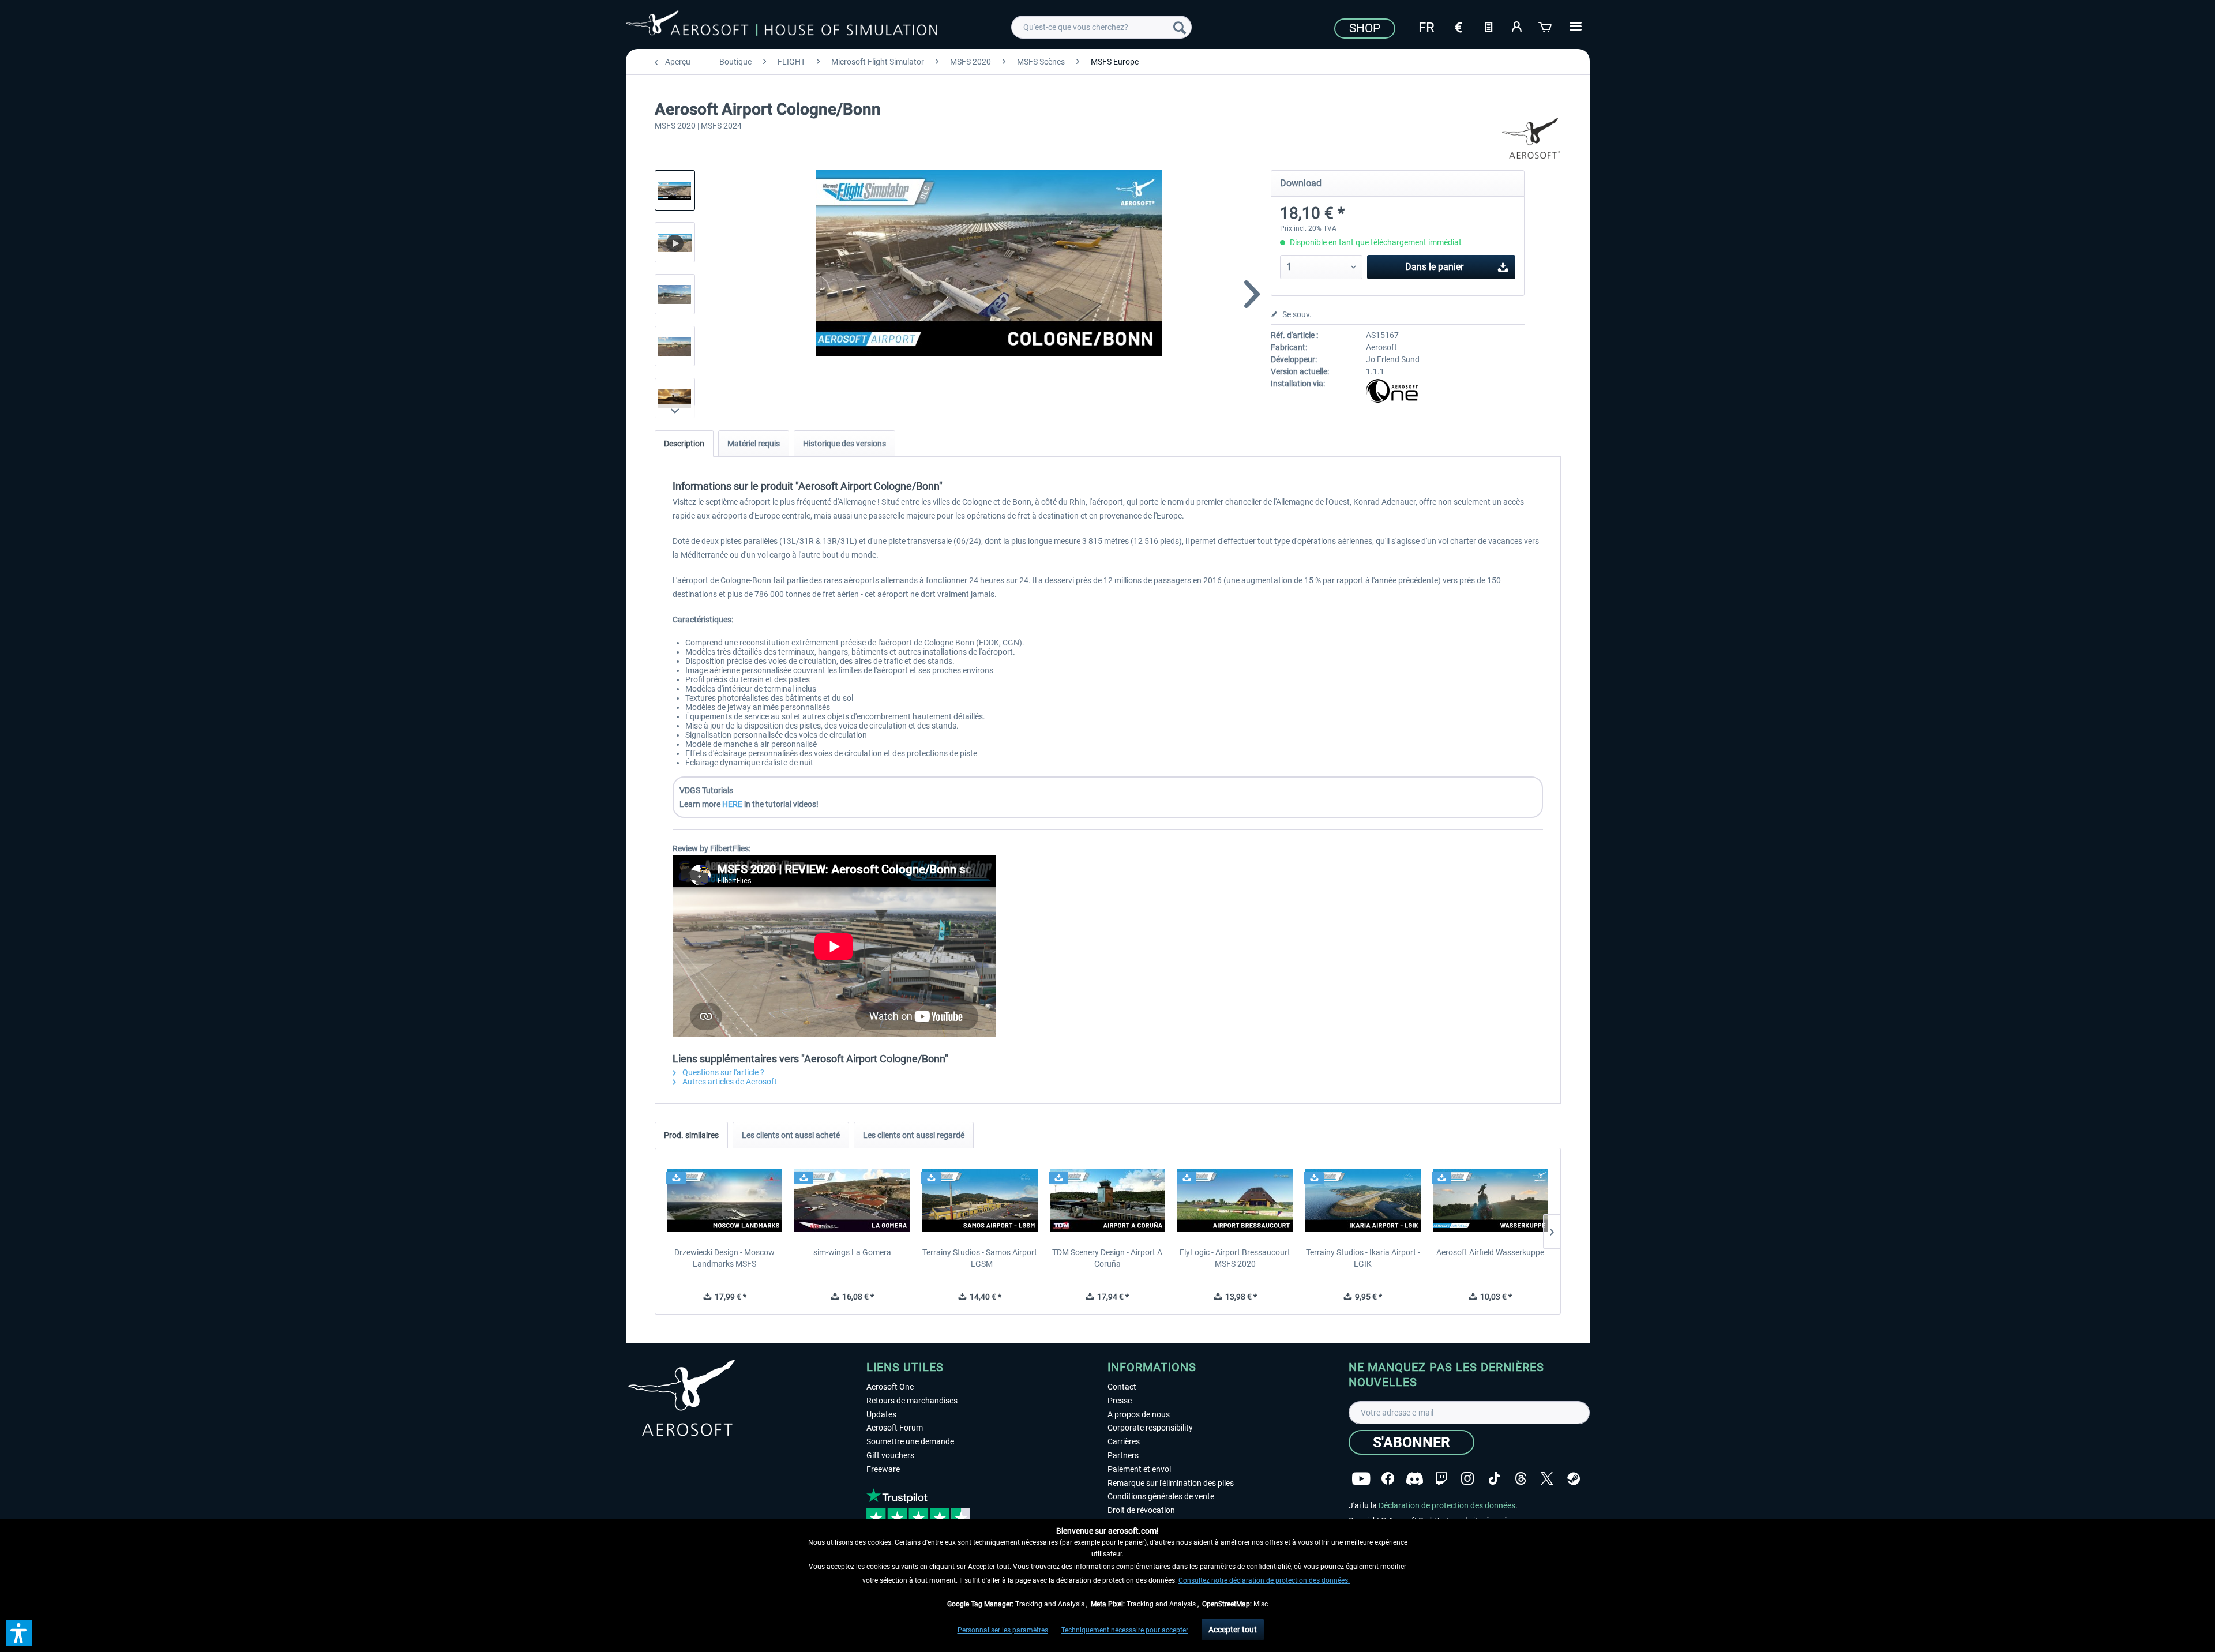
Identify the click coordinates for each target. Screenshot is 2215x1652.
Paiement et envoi (1139, 1469)
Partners (1123, 1455)
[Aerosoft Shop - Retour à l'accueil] (782, 25)
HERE (732, 804)
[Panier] (1546, 26)
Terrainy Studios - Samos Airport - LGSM (980, 1258)
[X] (1547, 1479)
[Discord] (1415, 1479)
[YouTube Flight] (1361, 1479)
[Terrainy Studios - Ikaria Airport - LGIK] (1363, 1200)
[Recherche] (1180, 27)
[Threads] (1521, 1479)
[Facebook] (1388, 1479)
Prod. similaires (691, 1135)
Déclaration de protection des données (1447, 1505)
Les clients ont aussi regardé (914, 1135)
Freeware (883, 1469)
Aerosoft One (890, 1387)
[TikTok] (1494, 1479)
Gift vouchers (890, 1455)
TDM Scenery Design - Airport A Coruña (1107, 1258)
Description (684, 444)
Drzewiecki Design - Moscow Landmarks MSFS (724, 1258)
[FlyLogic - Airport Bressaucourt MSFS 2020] (1235, 1200)
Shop (1365, 28)
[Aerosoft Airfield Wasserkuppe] (1490, 1200)
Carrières (1124, 1441)
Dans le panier (1434, 267)
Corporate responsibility (1150, 1428)
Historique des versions (844, 444)
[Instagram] (1467, 1479)
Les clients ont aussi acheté (791, 1135)
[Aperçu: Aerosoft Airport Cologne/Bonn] (675, 190)
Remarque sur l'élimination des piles (1171, 1483)
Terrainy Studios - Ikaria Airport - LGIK (1363, 1258)
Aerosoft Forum (895, 1428)
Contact (1122, 1387)
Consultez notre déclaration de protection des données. (1264, 1580)
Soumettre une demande (910, 1441)
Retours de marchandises (912, 1401)
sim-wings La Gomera (852, 1252)
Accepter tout (1233, 1630)
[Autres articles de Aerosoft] (1531, 138)
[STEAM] (1574, 1479)
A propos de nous (1139, 1414)
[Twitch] (1441, 1479)
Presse (1120, 1401)
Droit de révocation (1141, 1510)
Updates (881, 1414)
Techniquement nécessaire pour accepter (1125, 1630)
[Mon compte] (1517, 26)
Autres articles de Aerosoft (729, 1082)
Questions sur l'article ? (722, 1072)
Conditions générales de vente (1161, 1496)
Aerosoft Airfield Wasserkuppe (1490, 1252)
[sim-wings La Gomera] (852, 1200)
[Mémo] (1488, 26)
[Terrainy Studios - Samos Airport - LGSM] (980, 1200)
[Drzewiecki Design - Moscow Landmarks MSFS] (725, 1200)
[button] (19, 1633)
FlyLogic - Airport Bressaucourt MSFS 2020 (1235, 1258)
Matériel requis (754, 444)
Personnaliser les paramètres (1003, 1630)
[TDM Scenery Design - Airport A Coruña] (1107, 1200)
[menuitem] (1101, 27)
